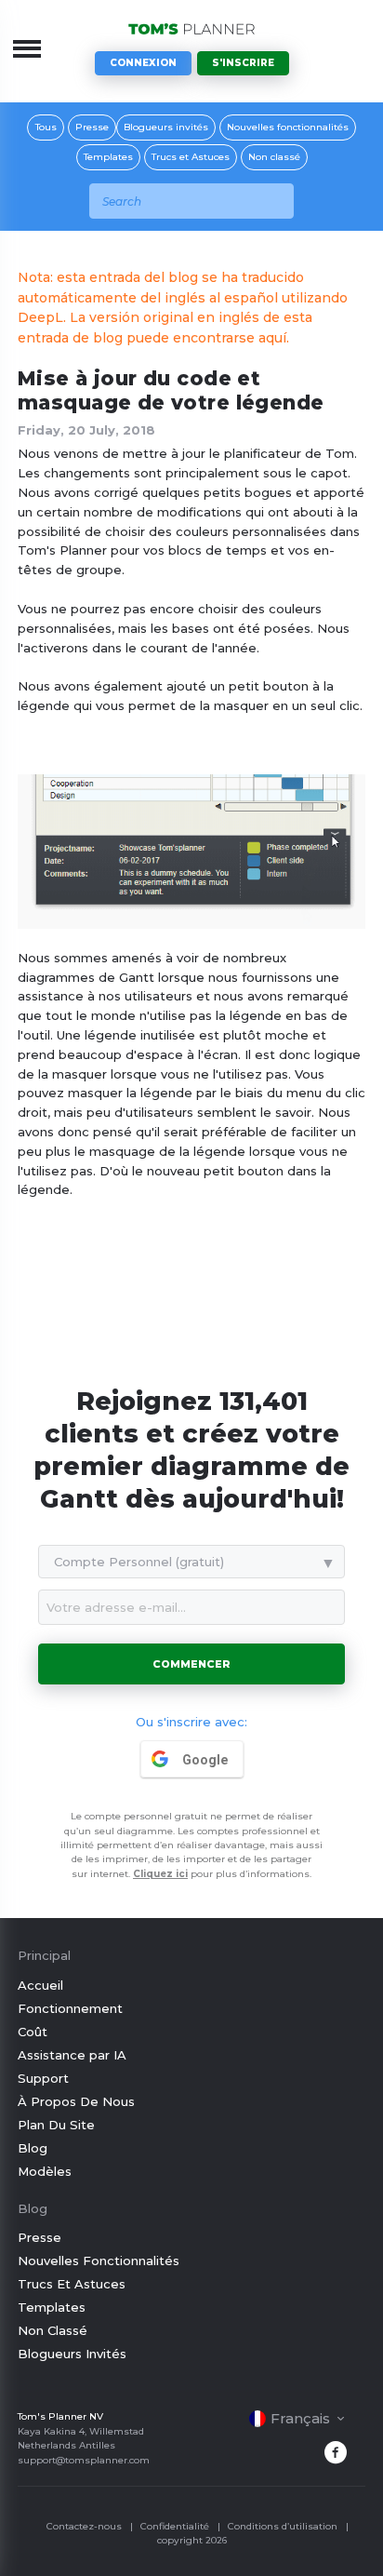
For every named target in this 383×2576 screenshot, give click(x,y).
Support (43, 2078)
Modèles (45, 2171)
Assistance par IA (72, 2055)
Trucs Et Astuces (72, 2284)
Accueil (40, 1985)
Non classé (274, 157)
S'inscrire (243, 63)
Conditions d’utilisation (283, 2526)
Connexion (143, 63)
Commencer (191, 1664)
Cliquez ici (160, 1874)
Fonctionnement (70, 2008)
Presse (92, 127)
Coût (33, 2032)
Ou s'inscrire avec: (191, 1722)
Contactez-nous (84, 2526)
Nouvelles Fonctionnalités (99, 2261)
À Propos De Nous (76, 2101)
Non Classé (53, 2330)
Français (300, 2418)
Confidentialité (175, 2526)
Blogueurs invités (166, 127)
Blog (33, 2148)
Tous (46, 127)
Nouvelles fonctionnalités (288, 127)
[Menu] (27, 48)
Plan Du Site (56, 2125)
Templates (108, 157)
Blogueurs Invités (72, 2354)
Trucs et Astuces (191, 157)
